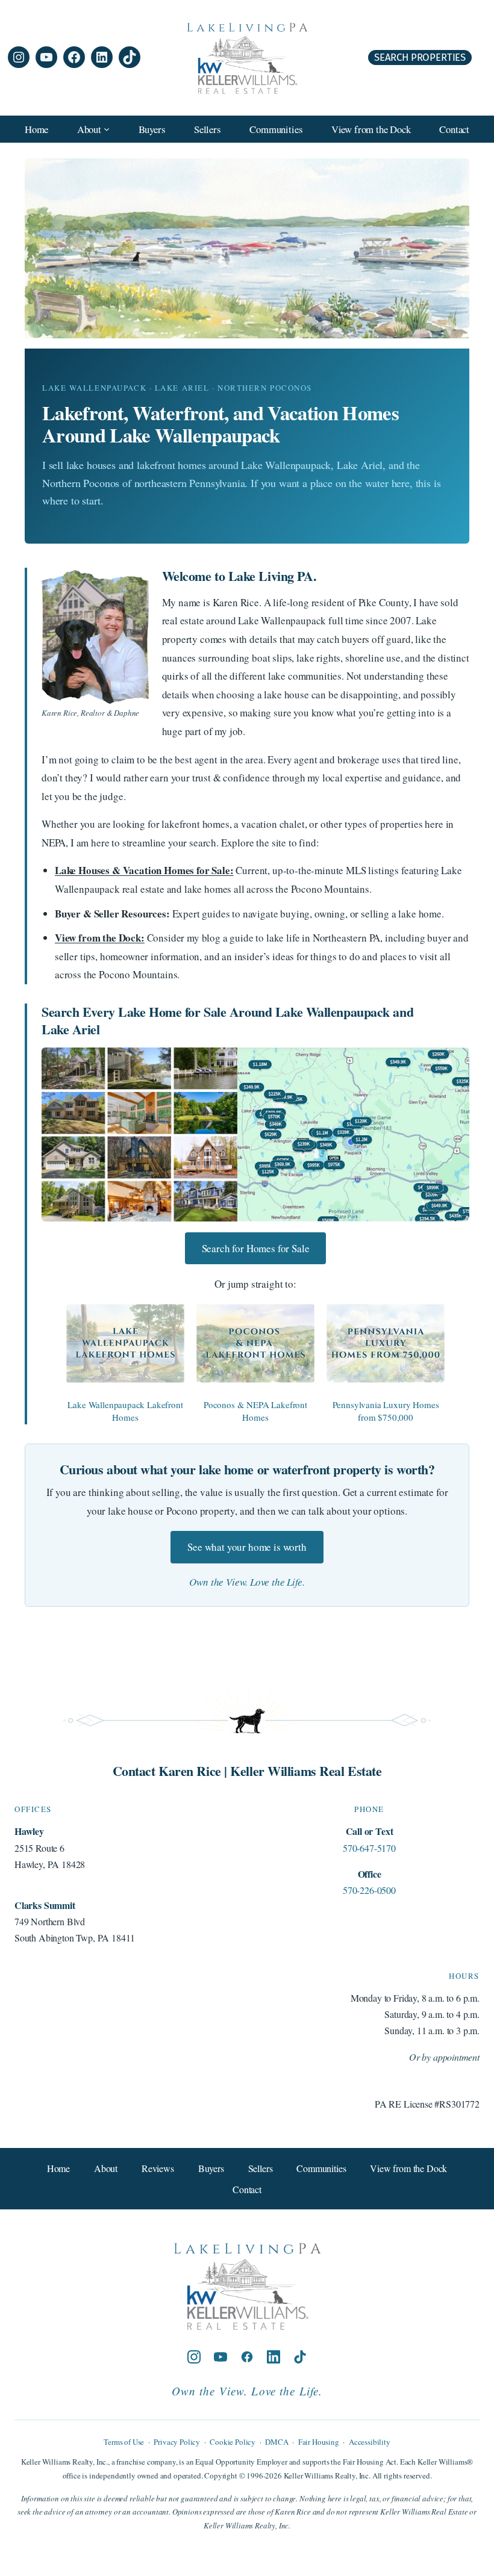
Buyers (211, 2168)
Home (36, 129)
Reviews (158, 2168)
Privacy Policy (177, 2442)
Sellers (261, 2168)
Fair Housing (319, 2442)
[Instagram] (194, 2358)
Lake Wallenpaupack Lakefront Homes (125, 1411)
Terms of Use (124, 2442)
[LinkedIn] (274, 2358)
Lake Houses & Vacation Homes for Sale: (144, 870)
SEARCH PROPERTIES (420, 57)
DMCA (277, 2442)
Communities (321, 2168)
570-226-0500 (369, 1890)
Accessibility (370, 2442)
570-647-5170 (369, 1848)
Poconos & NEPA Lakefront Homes (255, 1411)
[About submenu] (107, 129)
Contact (247, 2189)
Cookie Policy (233, 2442)
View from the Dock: (100, 938)
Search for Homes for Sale (256, 1248)
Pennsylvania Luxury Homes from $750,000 (386, 1411)
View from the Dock (408, 2168)
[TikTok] (300, 2358)
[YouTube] (220, 2358)
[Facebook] (247, 2358)
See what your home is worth (247, 1547)
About (106, 2168)
